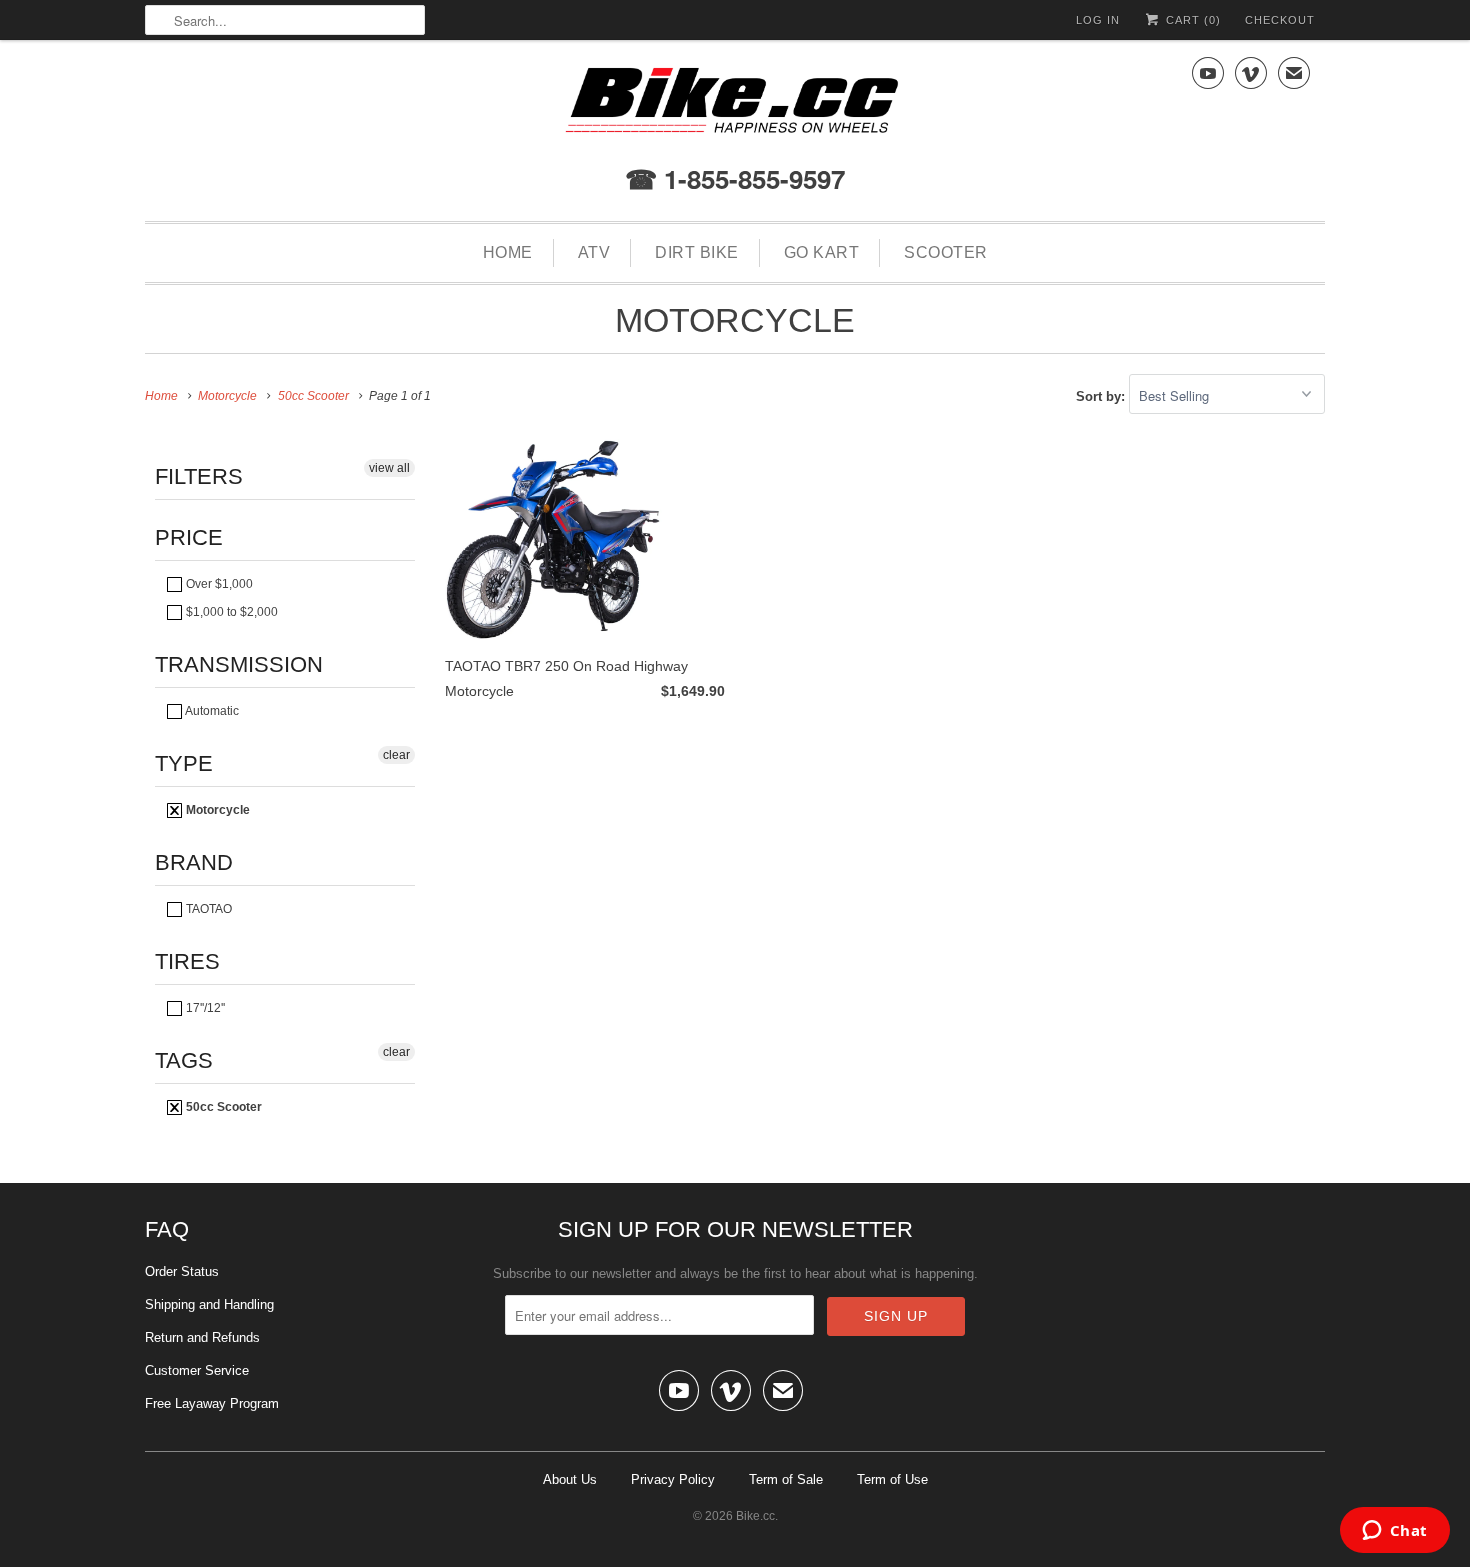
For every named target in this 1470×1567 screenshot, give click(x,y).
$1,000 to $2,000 (230, 612)
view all (389, 468)
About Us (570, 1479)
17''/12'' (204, 1008)
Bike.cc (755, 1516)
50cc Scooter (222, 1107)
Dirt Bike (697, 252)
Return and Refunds (202, 1337)
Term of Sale (786, 1479)
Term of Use (892, 1479)
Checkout (1280, 20)
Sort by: (1102, 396)
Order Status (182, 1271)
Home (508, 252)
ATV (594, 252)
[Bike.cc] (735, 105)
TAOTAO (207, 909)
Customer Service (197, 1370)
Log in (1098, 20)
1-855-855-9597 (751, 178)
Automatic (211, 711)
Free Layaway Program (212, 1403)
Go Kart (822, 252)
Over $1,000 (218, 584)
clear (396, 755)
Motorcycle (735, 320)
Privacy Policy (673, 1479)
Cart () (1191, 20)
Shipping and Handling (209, 1304)
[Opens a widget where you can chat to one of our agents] (1394, 1532)
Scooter (946, 252)
